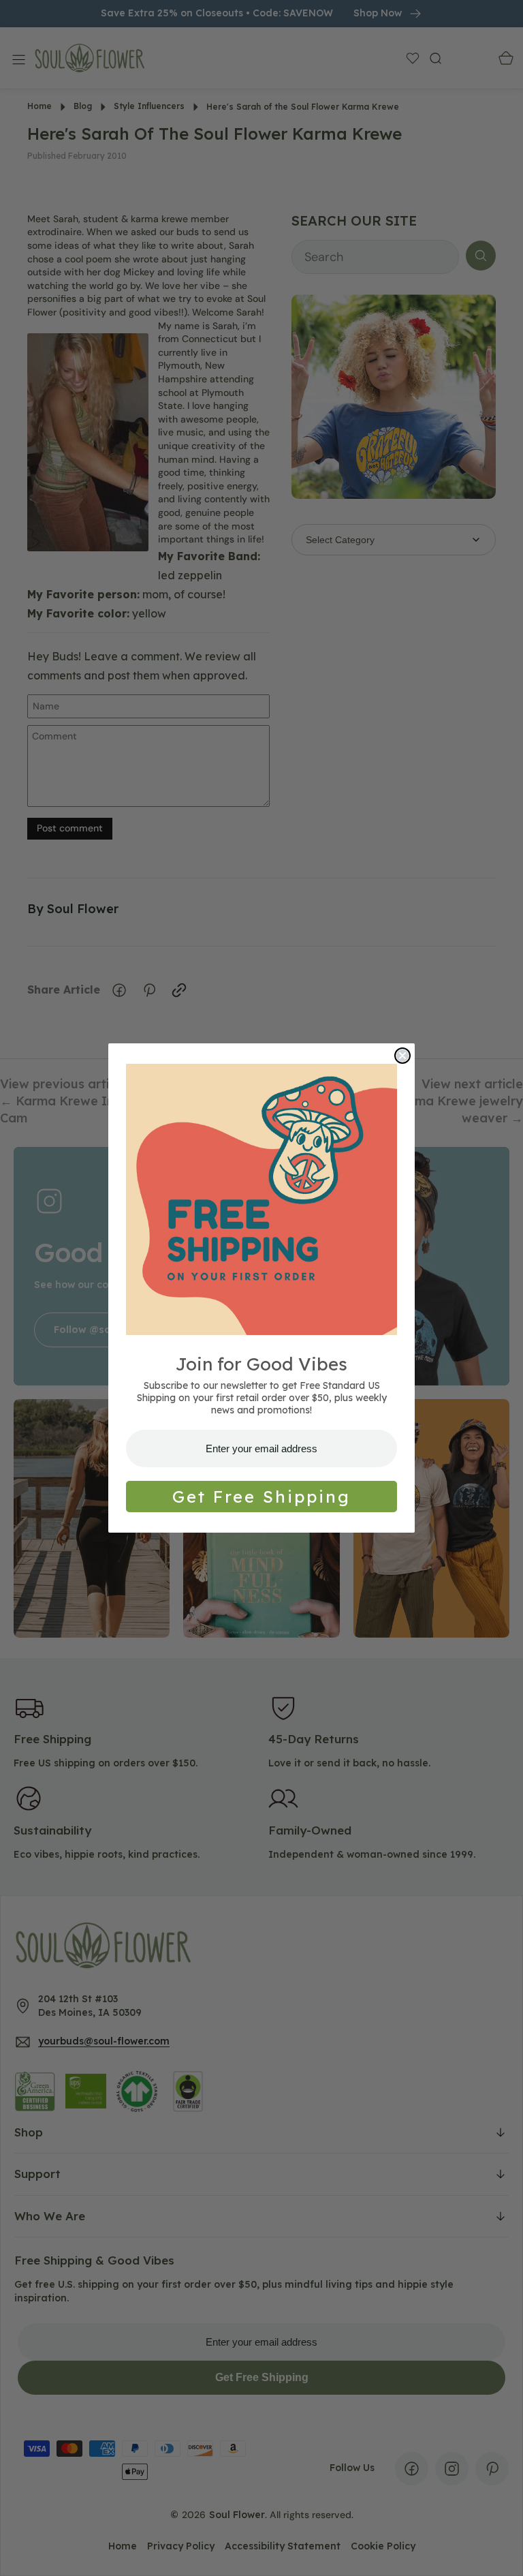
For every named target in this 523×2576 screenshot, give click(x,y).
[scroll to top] (500, 2553)
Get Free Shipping (261, 1497)
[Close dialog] (402, 1056)
